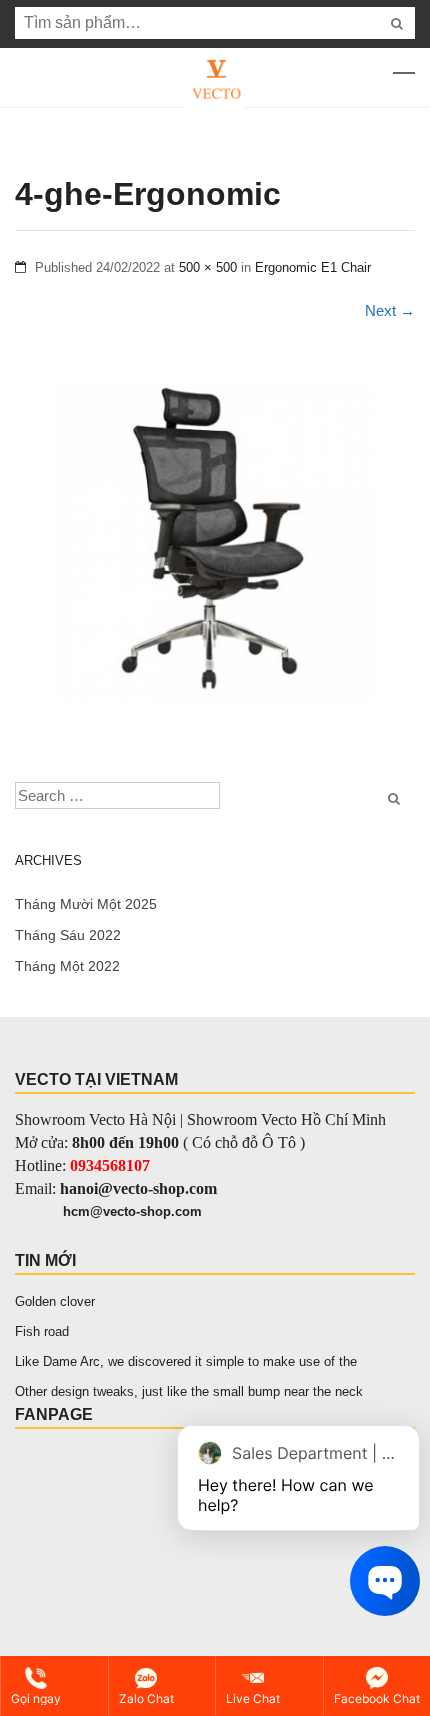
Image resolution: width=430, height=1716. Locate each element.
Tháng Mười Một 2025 (86, 904)
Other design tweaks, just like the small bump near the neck (189, 1391)
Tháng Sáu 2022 (68, 935)
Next (390, 310)
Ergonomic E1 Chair (313, 267)
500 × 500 (208, 267)
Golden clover (55, 1301)
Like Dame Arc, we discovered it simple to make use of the (186, 1361)
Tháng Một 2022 (67, 966)
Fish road (42, 1331)
